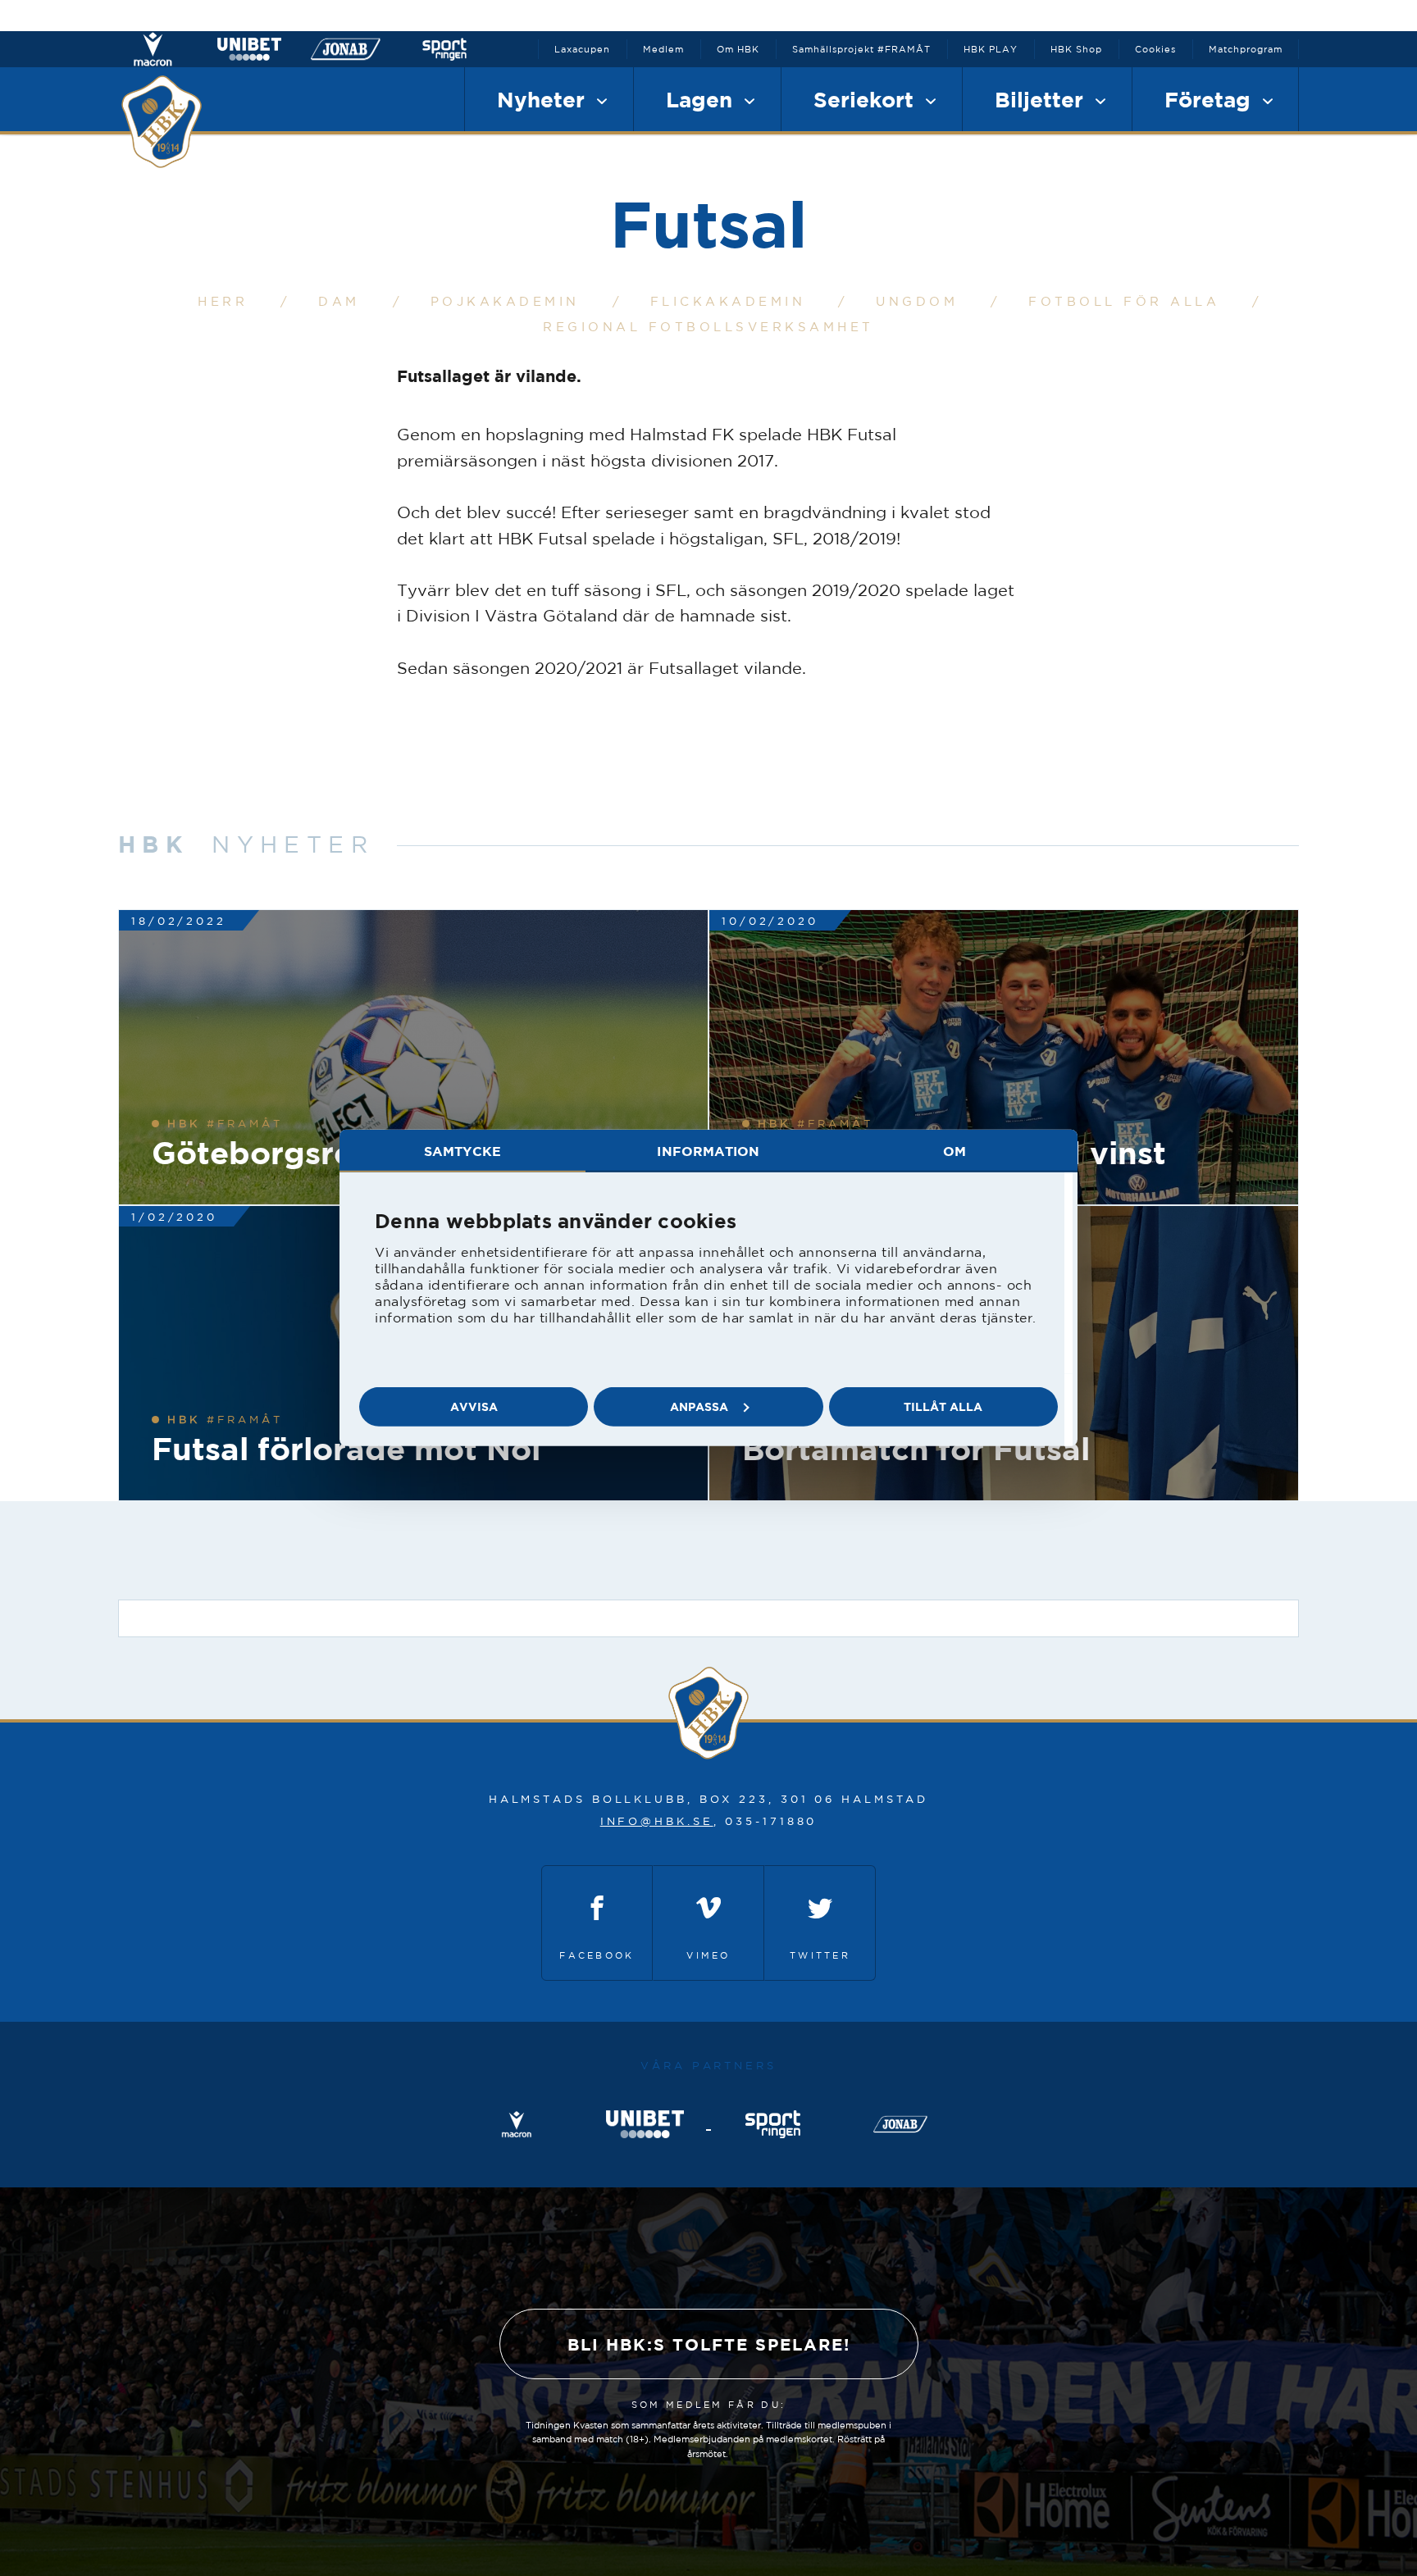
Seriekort (867, 99)
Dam (339, 301)
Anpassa (699, 1406)
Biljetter (1042, 99)
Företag (1211, 99)
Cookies (1155, 49)
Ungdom (917, 301)
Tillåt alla (943, 1406)
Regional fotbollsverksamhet (708, 327)
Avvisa (474, 1406)
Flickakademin (728, 301)
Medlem (663, 49)
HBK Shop (1076, 49)
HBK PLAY (991, 49)
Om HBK (738, 49)
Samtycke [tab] (462, 1151)
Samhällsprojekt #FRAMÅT (861, 49)
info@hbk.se (657, 1821)
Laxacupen (582, 49)
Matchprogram (1246, 49)
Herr (223, 301)
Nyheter (544, 99)
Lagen (702, 99)
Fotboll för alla (1124, 301)
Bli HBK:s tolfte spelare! (709, 2344)
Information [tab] (708, 1151)
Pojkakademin (505, 301)
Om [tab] (955, 1151)
